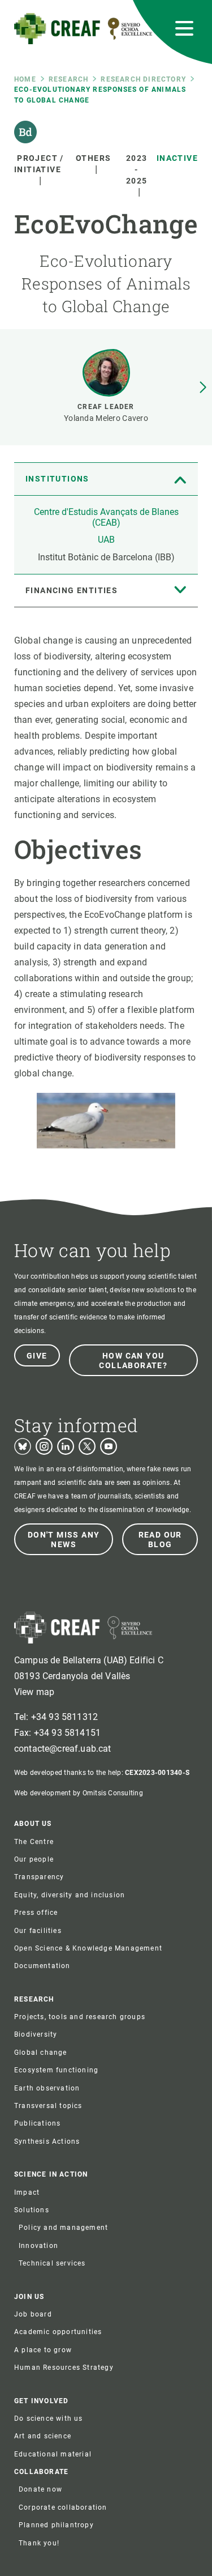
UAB (106, 540)
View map (34, 1692)
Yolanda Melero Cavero (106, 418)
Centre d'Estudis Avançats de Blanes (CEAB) (106, 517)
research (69, 79)
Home (25, 79)
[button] (203, 388)
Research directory (143, 79)
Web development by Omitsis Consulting (79, 1793)
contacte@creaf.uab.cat (63, 1749)
